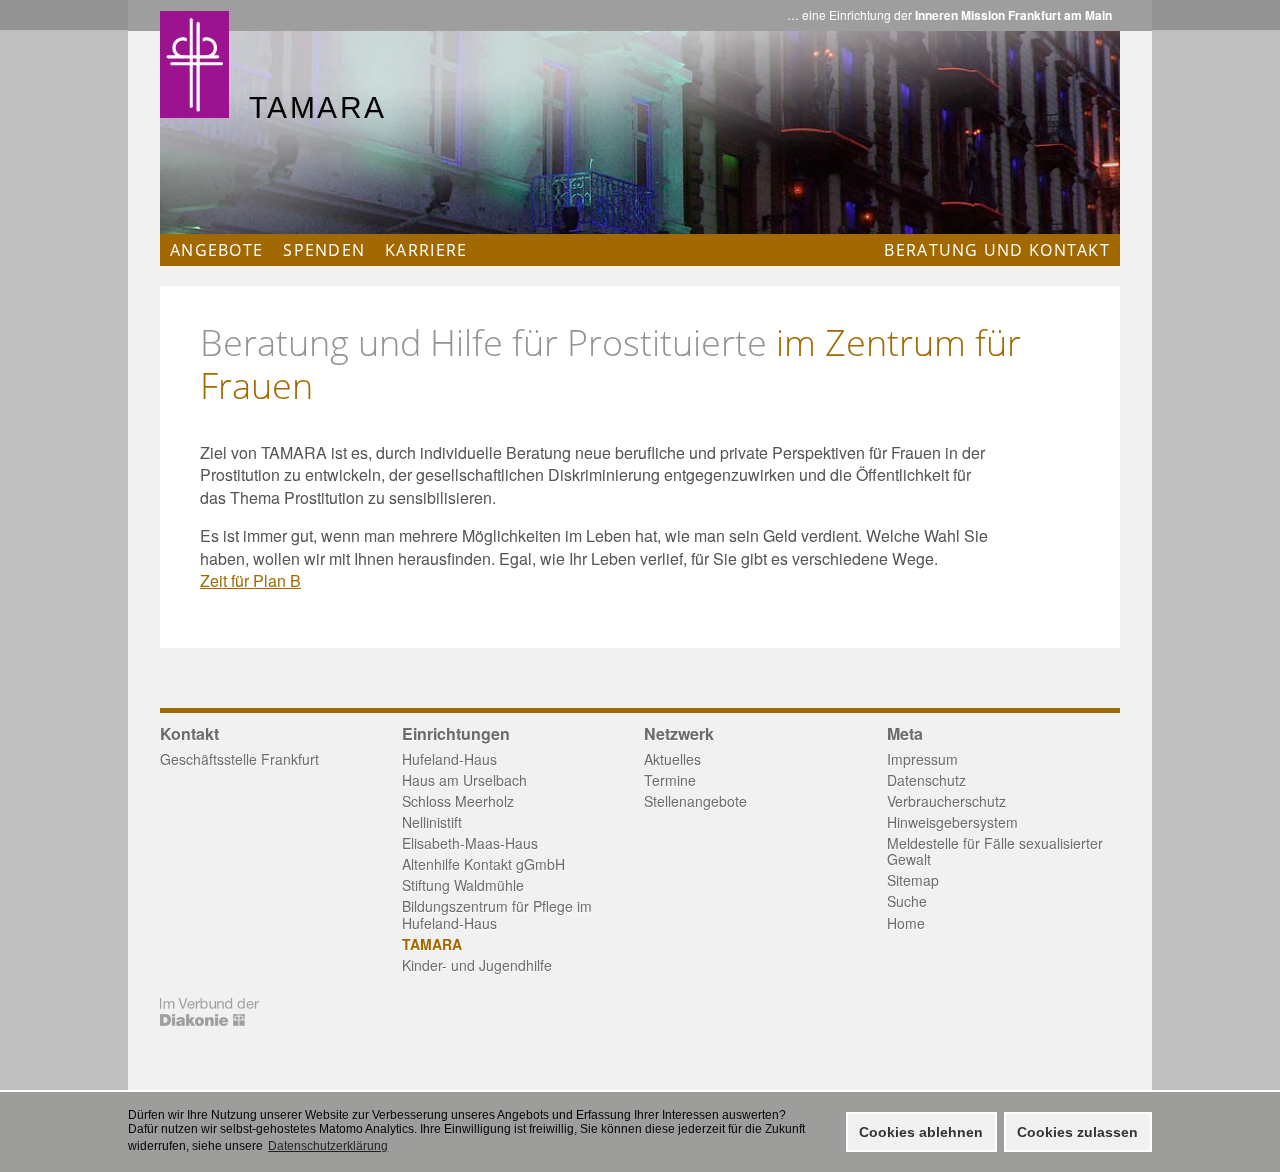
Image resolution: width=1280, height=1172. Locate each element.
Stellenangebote (695, 801)
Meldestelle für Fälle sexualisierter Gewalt (995, 851)
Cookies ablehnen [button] (921, 1132)
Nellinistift (432, 822)
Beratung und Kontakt (997, 250)
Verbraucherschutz (946, 801)
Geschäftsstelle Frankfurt (239, 759)
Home (906, 923)
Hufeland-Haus (449, 759)
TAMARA (432, 944)
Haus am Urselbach (464, 780)
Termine (670, 780)
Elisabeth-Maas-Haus (470, 843)
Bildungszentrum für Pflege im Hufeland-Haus (497, 914)
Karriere (426, 250)
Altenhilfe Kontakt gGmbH (483, 864)
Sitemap (913, 880)
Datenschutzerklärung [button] (328, 1146)
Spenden (324, 250)
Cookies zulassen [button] (1077, 1132)
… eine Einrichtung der (949, 15)
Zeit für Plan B (250, 580)
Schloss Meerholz (458, 801)
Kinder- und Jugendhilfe (477, 965)
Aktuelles (672, 759)
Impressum (922, 759)
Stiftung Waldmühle (463, 885)
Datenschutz (926, 780)
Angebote (216, 250)
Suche (907, 901)
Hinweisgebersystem (952, 822)
